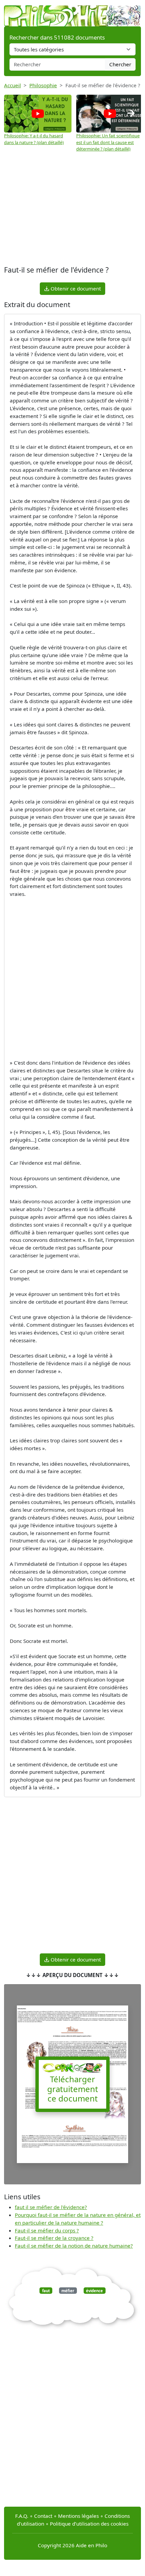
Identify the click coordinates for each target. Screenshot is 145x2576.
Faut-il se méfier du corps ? (47, 2230)
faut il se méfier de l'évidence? (51, 2207)
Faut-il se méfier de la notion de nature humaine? (74, 2246)
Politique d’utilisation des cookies (89, 2524)
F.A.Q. (22, 2516)
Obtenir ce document (75, 288)
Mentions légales (78, 2516)
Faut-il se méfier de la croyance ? (54, 2238)
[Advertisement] (72, 210)
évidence (94, 2291)
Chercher (120, 64)
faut (46, 2291)
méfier (68, 2291)
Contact (43, 2516)
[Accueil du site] (72, 13)
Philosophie (43, 85)
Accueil (12, 85)
